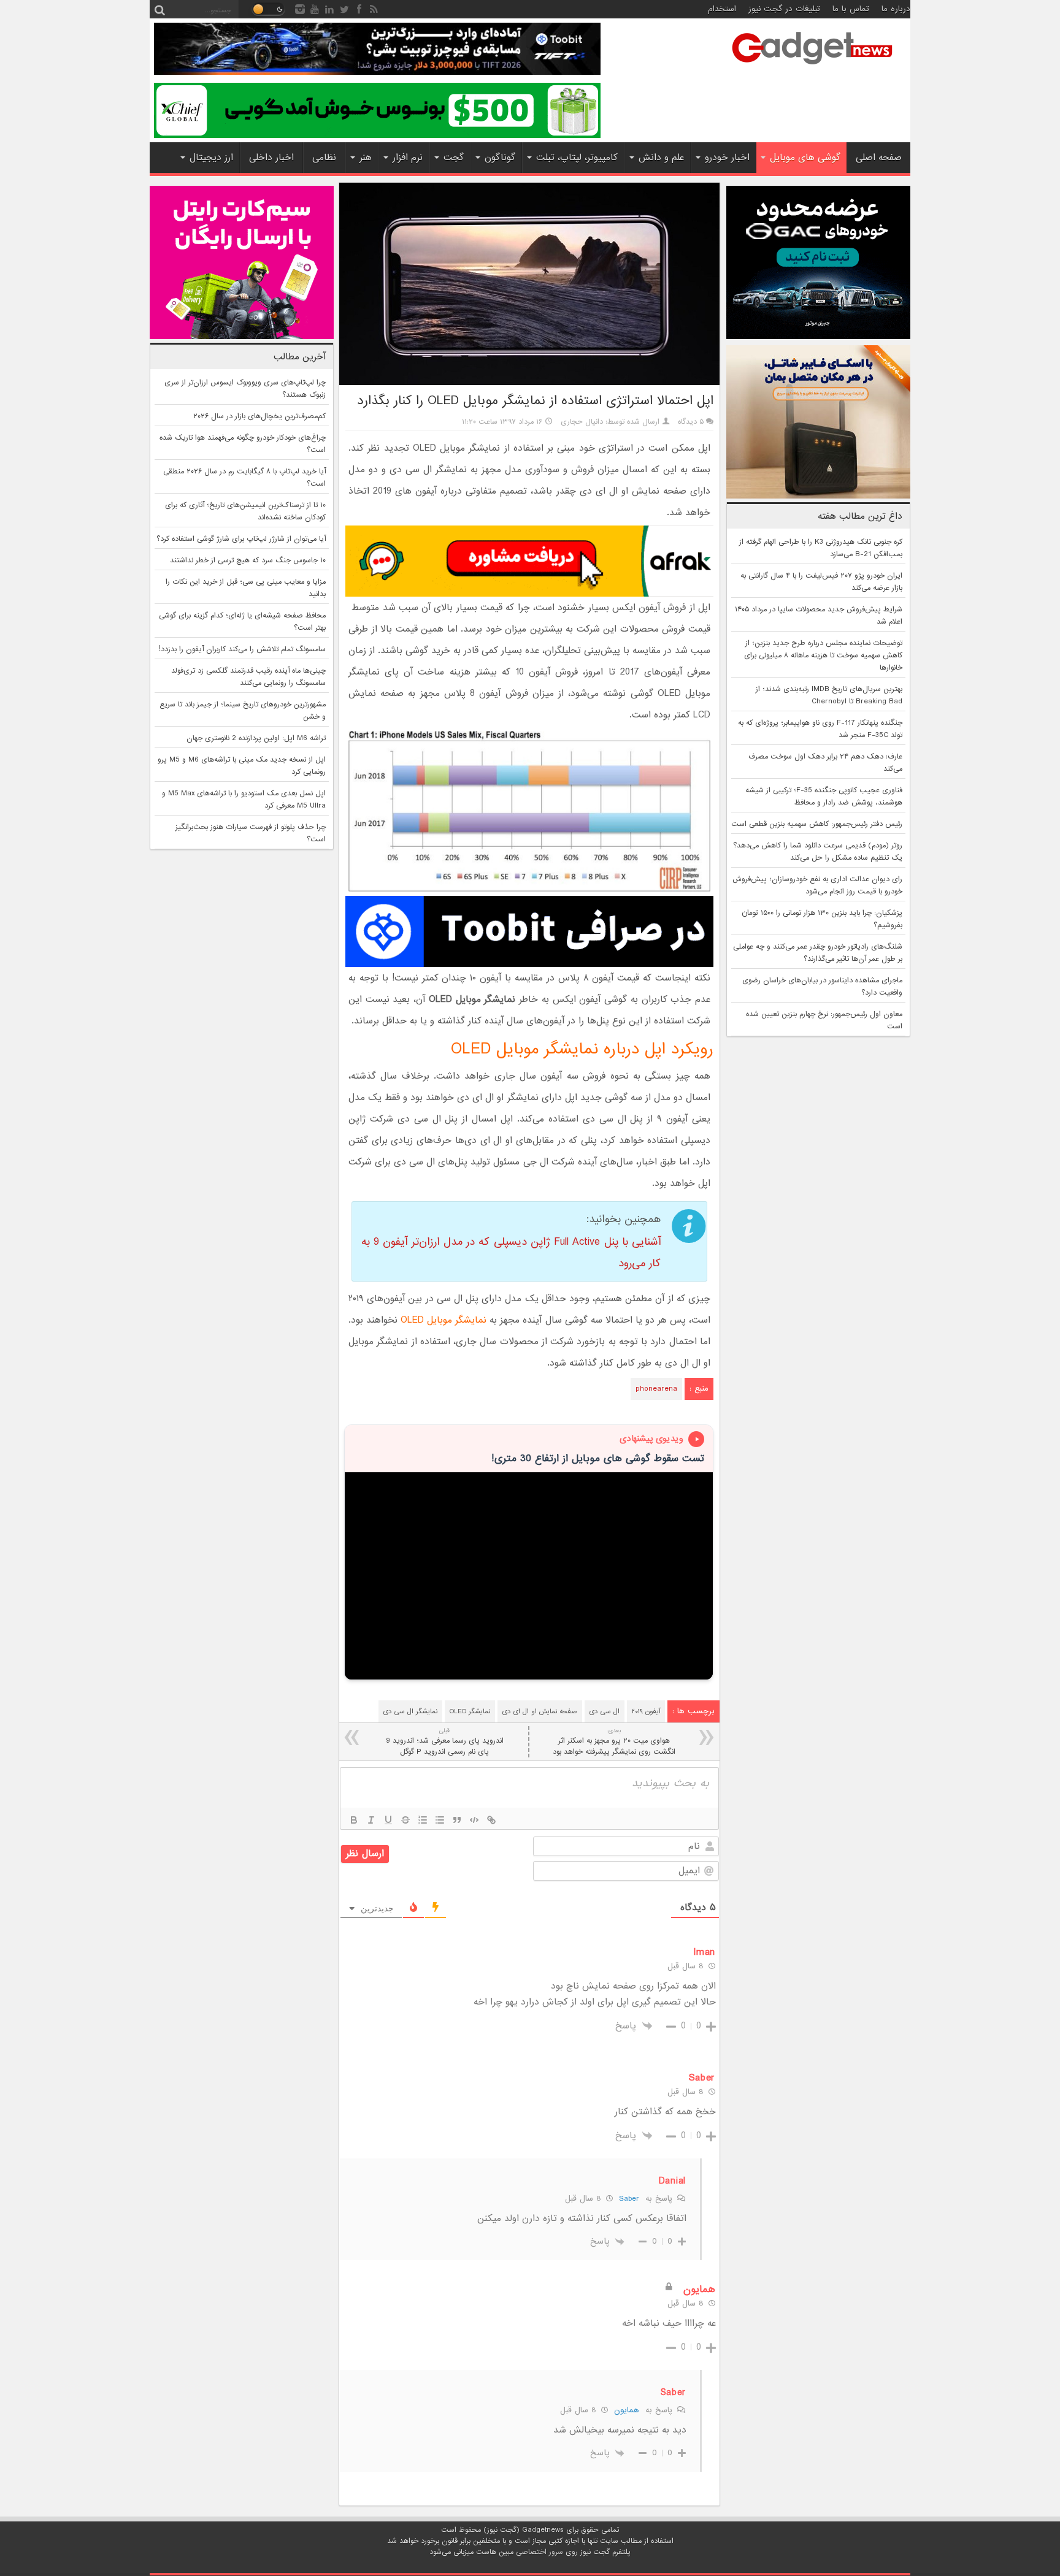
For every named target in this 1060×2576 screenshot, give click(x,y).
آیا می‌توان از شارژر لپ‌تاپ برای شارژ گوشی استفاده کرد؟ (241, 539)
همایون (627, 2410)
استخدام (722, 9)
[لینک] (491, 1820)
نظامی (324, 158)
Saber (629, 2199)
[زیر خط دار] (388, 1820)
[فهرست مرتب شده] (423, 1820)
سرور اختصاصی (540, 2552)
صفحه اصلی (879, 158)
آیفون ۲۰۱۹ (646, 1711)
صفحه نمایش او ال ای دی (540, 1711)
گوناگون (500, 158)
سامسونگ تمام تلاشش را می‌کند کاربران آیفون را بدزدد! (242, 649)
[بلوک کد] (474, 1820)
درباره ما (896, 9)
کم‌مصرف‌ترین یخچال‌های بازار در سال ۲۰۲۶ (259, 416)
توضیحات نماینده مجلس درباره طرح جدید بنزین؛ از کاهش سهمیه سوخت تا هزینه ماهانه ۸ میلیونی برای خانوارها (823, 655)
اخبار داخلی (271, 158)
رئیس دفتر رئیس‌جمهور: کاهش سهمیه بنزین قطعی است (817, 824)
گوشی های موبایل (805, 158)
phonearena (656, 1389)
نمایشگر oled (470, 1711)
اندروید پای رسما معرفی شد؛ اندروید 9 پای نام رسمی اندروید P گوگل (445, 1742)
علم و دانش (661, 158)
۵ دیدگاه (691, 422)
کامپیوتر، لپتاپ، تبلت (577, 158)
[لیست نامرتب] (440, 1820)
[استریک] (405, 1820)
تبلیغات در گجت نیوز (784, 9)
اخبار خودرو (727, 158)
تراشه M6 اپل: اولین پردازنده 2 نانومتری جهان (256, 738)
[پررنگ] (354, 1820)
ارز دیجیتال (211, 158)
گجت (454, 158)
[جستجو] (159, 9)
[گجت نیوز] (812, 68)
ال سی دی (605, 1711)
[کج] (371, 1820)
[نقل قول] (457, 1820)
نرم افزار (408, 158)
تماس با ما (851, 9)
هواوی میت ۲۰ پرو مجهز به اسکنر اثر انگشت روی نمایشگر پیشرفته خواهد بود (614, 1742)
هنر (366, 158)
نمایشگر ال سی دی (410, 1711)
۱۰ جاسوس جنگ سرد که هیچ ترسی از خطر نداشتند (248, 560)
